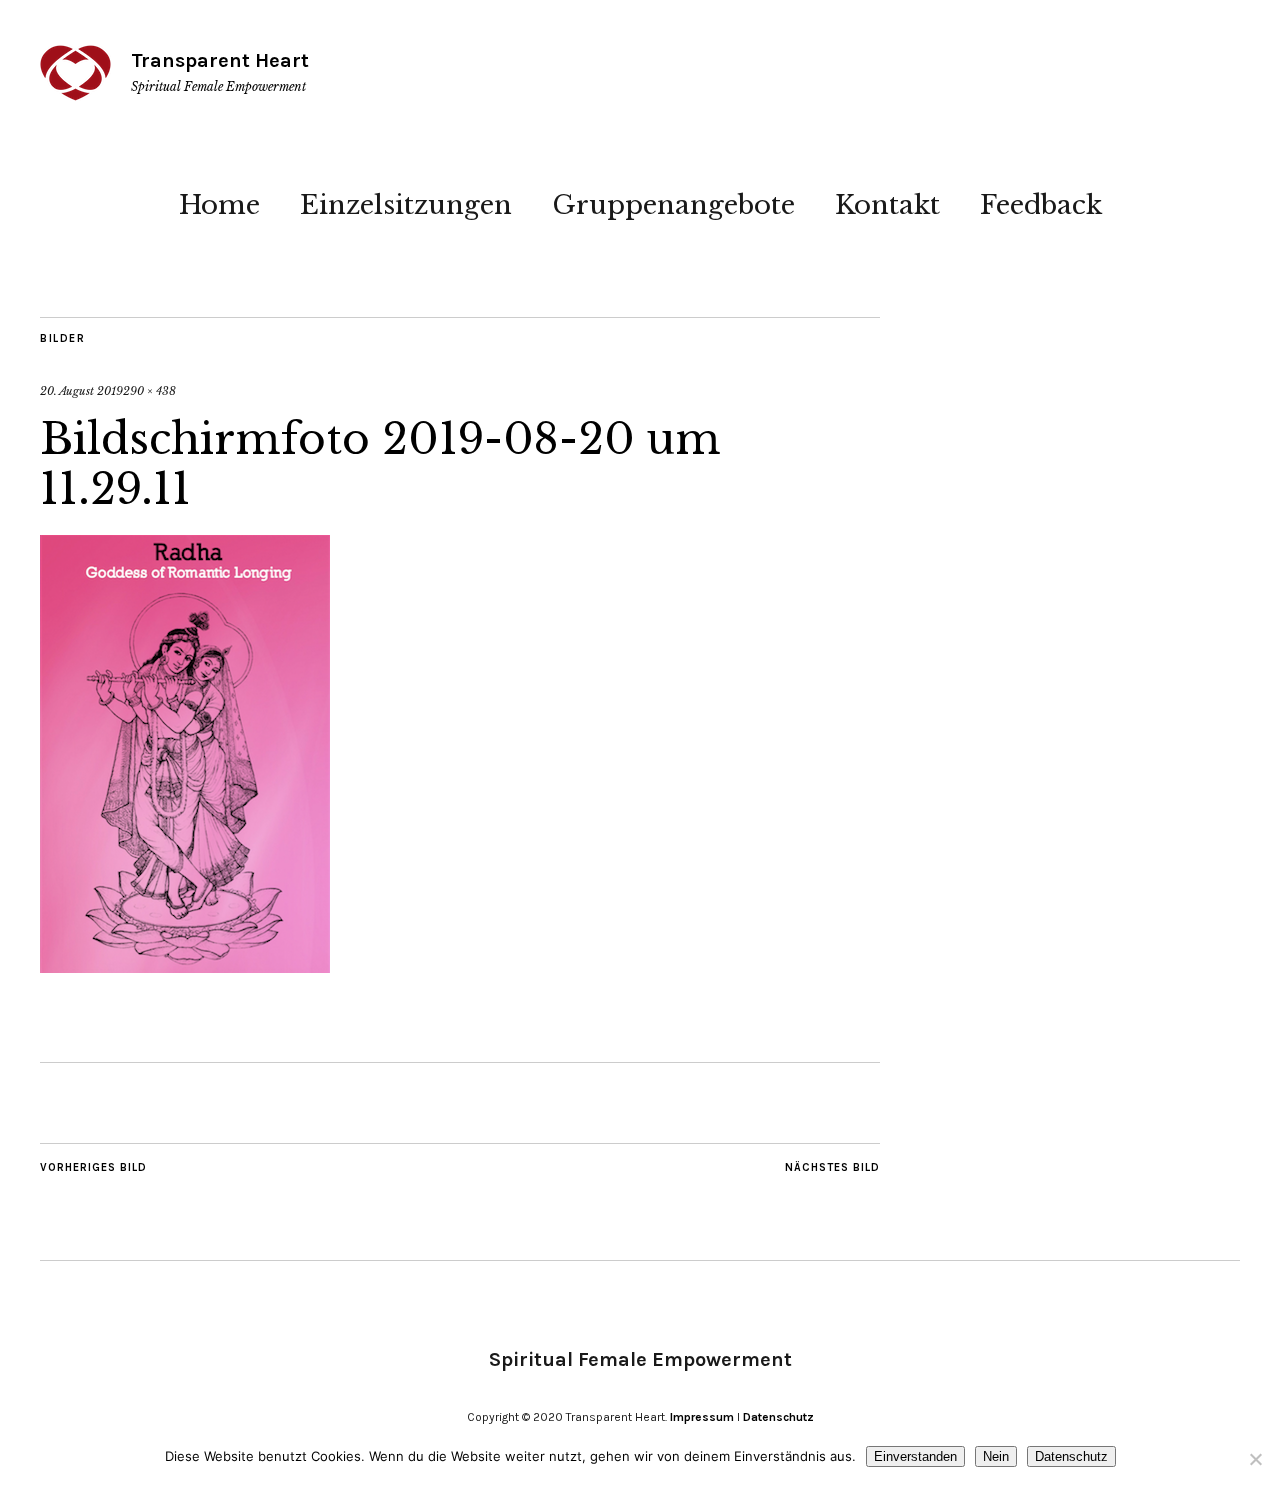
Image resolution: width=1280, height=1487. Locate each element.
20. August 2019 (81, 391)
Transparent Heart (220, 60)
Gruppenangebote (673, 205)
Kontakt (887, 205)
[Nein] (1255, 1459)
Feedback (1041, 205)
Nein (996, 1456)
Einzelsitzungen (406, 205)
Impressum (702, 1417)
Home (219, 205)
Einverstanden (915, 1456)
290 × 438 (149, 391)
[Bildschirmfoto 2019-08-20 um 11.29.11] (185, 967)
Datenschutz (778, 1417)
